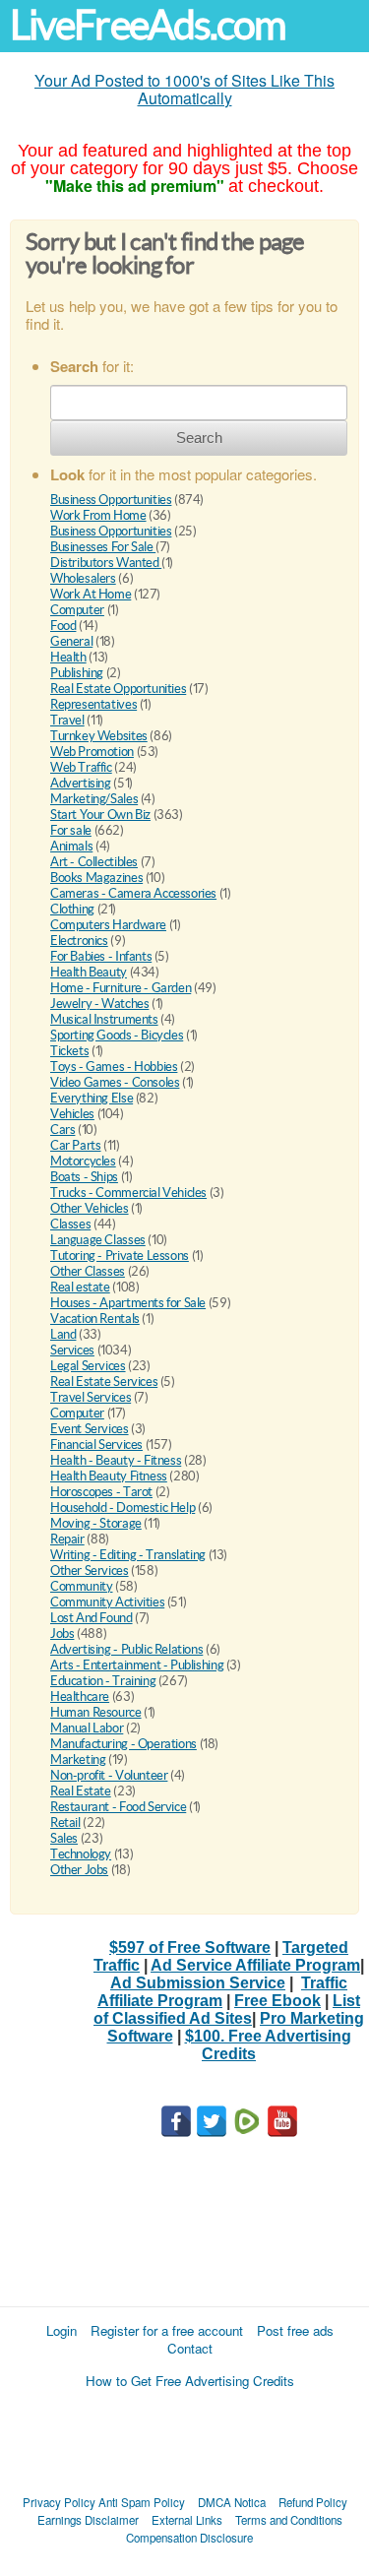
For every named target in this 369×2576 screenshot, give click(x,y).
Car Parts (76, 1145)
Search (199, 438)
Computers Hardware (108, 925)
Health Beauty (89, 972)
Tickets (69, 1051)
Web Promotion (92, 752)
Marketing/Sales (94, 799)
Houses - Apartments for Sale (128, 1303)
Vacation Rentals (95, 1319)
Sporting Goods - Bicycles (117, 1035)
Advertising (81, 783)
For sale (71, 830)
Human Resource (96, 1712)
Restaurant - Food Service (118, 1807)
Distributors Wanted (106, 563)
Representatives (93, 704)
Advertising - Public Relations (126, 1649)
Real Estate (81, 1791)
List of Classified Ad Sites (227, 2010)
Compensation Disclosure (189, 2538)
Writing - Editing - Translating (128, 1555)
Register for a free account (167, 2330)
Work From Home (98, 515)
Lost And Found (92, 1618)
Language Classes (98, 1240)
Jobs (62, 1634)
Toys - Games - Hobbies (114, 1067)
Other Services (90, 1571)
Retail (65, 1822)
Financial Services (96, 1445)
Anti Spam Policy (142, 2502)
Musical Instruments (104, 1019)
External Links (187, 2520)
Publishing (77, 673)
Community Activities (107, 1602)
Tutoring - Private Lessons (120, 1256)
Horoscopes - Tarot (101, 1492)
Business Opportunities (111, 500)
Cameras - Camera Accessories (133, 893)
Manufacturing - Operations (123, 1744)
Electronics (79, 941)
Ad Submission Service (198, 1983)
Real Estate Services (104, 1382)
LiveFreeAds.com (148, 25)
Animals (71, 846)
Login (61, 2330)
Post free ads (295, 2330)
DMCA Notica (232, 2502)
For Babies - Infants (101, 956)
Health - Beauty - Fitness (116, 1460)
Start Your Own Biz (100, 815)
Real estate (80, 1287)
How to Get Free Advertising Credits (190, 2381)
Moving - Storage (96, 1523)
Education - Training (103, 1681)
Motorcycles (83, 1161)
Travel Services (91, 1397)
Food (63, 626)
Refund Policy (313, 2502)
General (71, 641)
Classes (70, 1224)
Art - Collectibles (94, 862)
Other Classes (88, 1271)
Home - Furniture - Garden (121, 988)
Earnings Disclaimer (88, 2520)
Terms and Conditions (289, 2520)
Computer (77, 610)
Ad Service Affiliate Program (255, 1965)
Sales (64, 1838)
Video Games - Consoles (115, 1082)
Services (72, 1350)
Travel (67, 720)
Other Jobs (79, 1870)
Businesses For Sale (103, 547)
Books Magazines (96, 878)
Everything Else (92, 1098)
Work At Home (91, 594)
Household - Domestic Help (123, 1508)
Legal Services (88, 1366)
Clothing (72, 909)
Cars (62, 1130)
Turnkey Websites (99, 736)
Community (82, 1586)
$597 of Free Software (190, 1948)
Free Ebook (277, 2001)
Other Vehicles (90, 1208)
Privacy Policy (59, 2502)
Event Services (90, 1429)
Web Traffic (81, 767)
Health (68, 657)
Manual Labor (87, 1728)
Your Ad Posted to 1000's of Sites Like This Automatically (184, 89)
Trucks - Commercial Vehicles (128, 1193)
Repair (67, 1539)
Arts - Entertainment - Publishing (137, 1665)
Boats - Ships (84, 1177)
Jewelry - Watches (99, 1004)
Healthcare (80, 1696)
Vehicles (72, 1114)
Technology (81, 1854)
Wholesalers (83, 578)
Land (63, 1334)
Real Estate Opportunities (118, 689)
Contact (190, 2348)
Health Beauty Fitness (109, 1476)
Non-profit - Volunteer (109, 1775)
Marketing (78, 1759)
